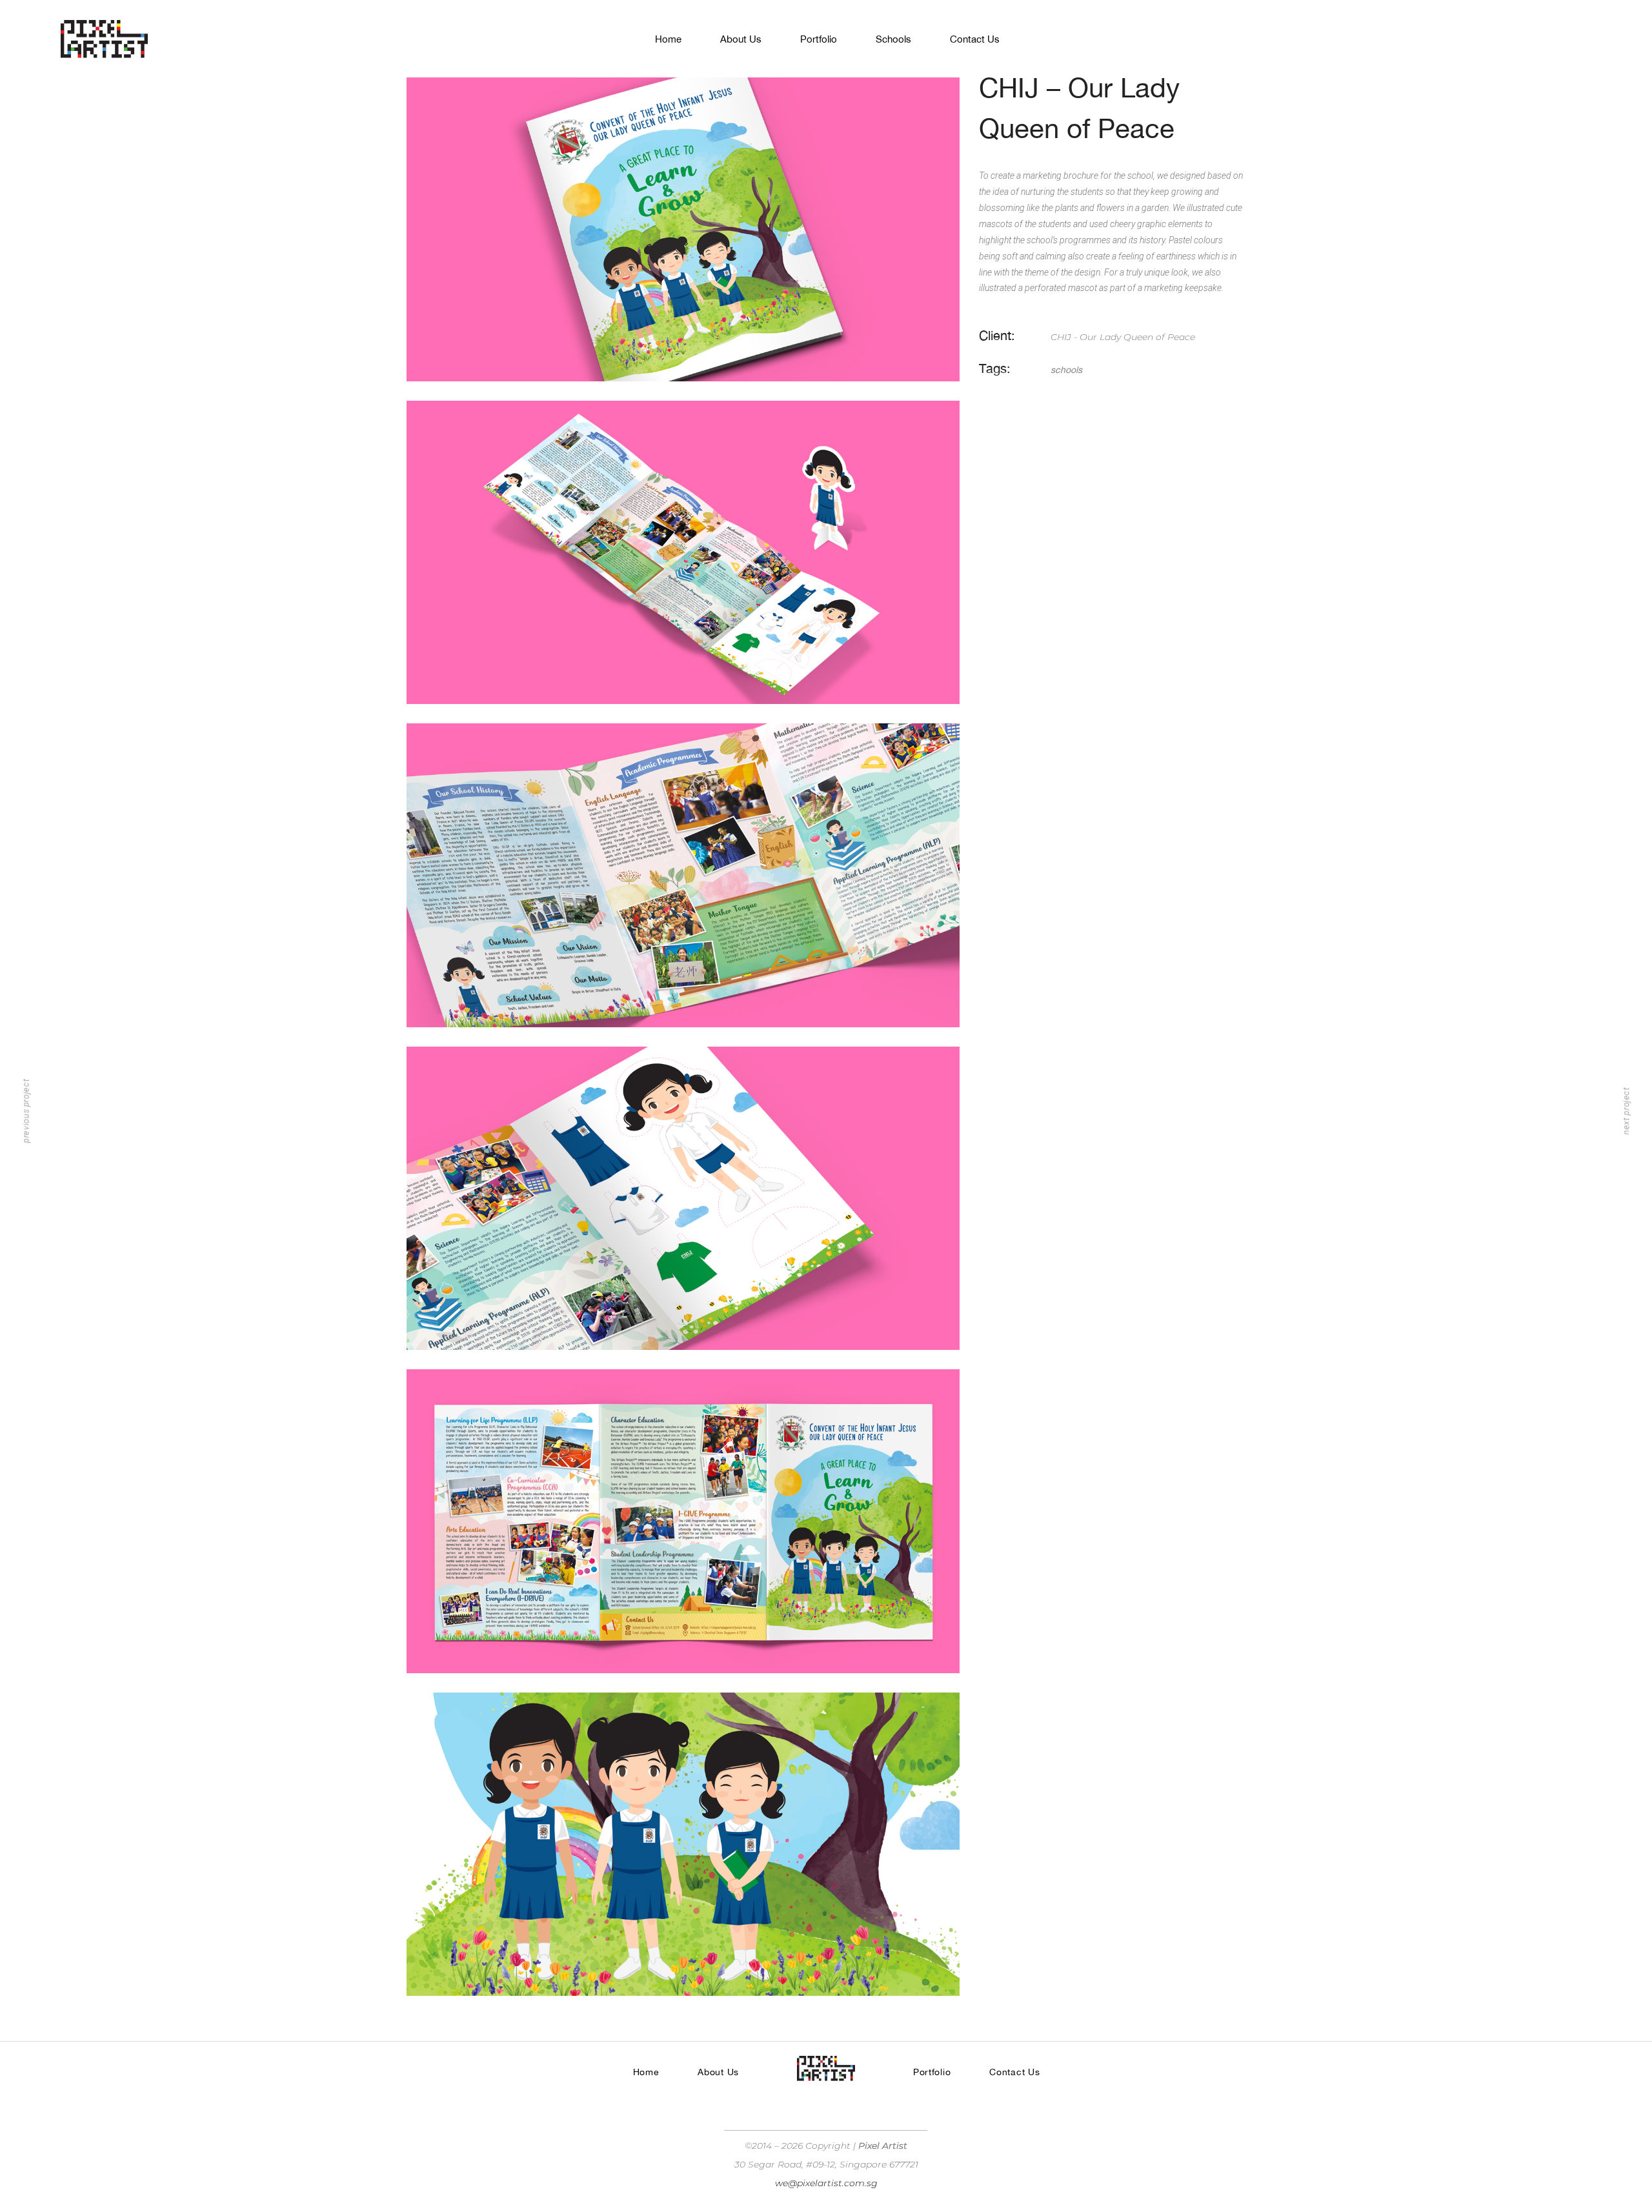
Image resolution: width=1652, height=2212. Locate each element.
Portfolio (932, 2072)
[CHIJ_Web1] (683, 229)
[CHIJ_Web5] (683, 1521)
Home (646, 2072)
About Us (718, 2072)
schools (1066, 370)
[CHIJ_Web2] (683, 553)
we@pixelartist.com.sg (826, 2183)
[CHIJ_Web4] (683, 1199)
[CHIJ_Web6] (683, 1845)
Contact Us (1014, 2072)
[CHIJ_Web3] (683, 875)
